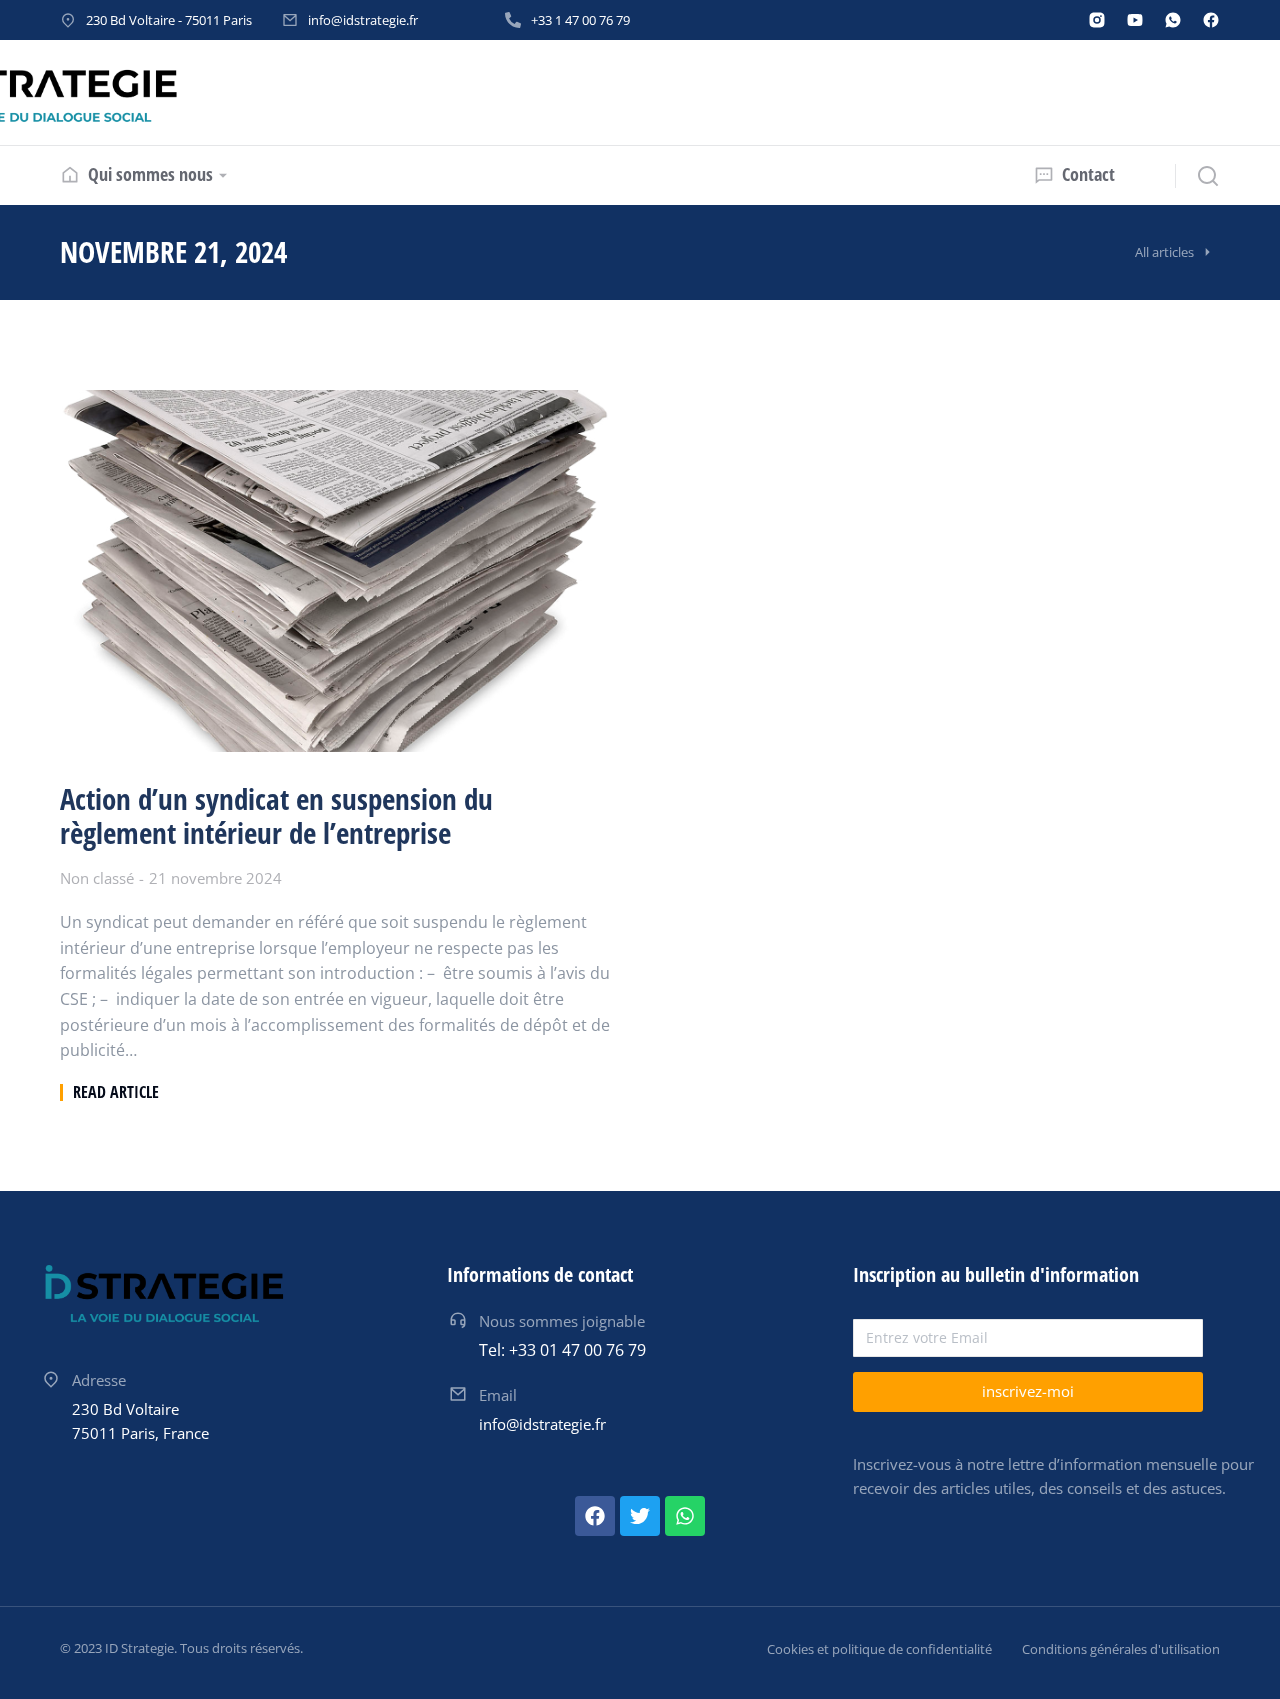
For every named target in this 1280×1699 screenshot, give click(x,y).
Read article (116, 1092)
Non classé (97, 878)
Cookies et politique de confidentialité (879, 1649)
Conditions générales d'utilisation (1121, 1649)
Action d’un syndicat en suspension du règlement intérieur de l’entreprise (276, 817)
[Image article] (335, 571)
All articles (1164, 252)
